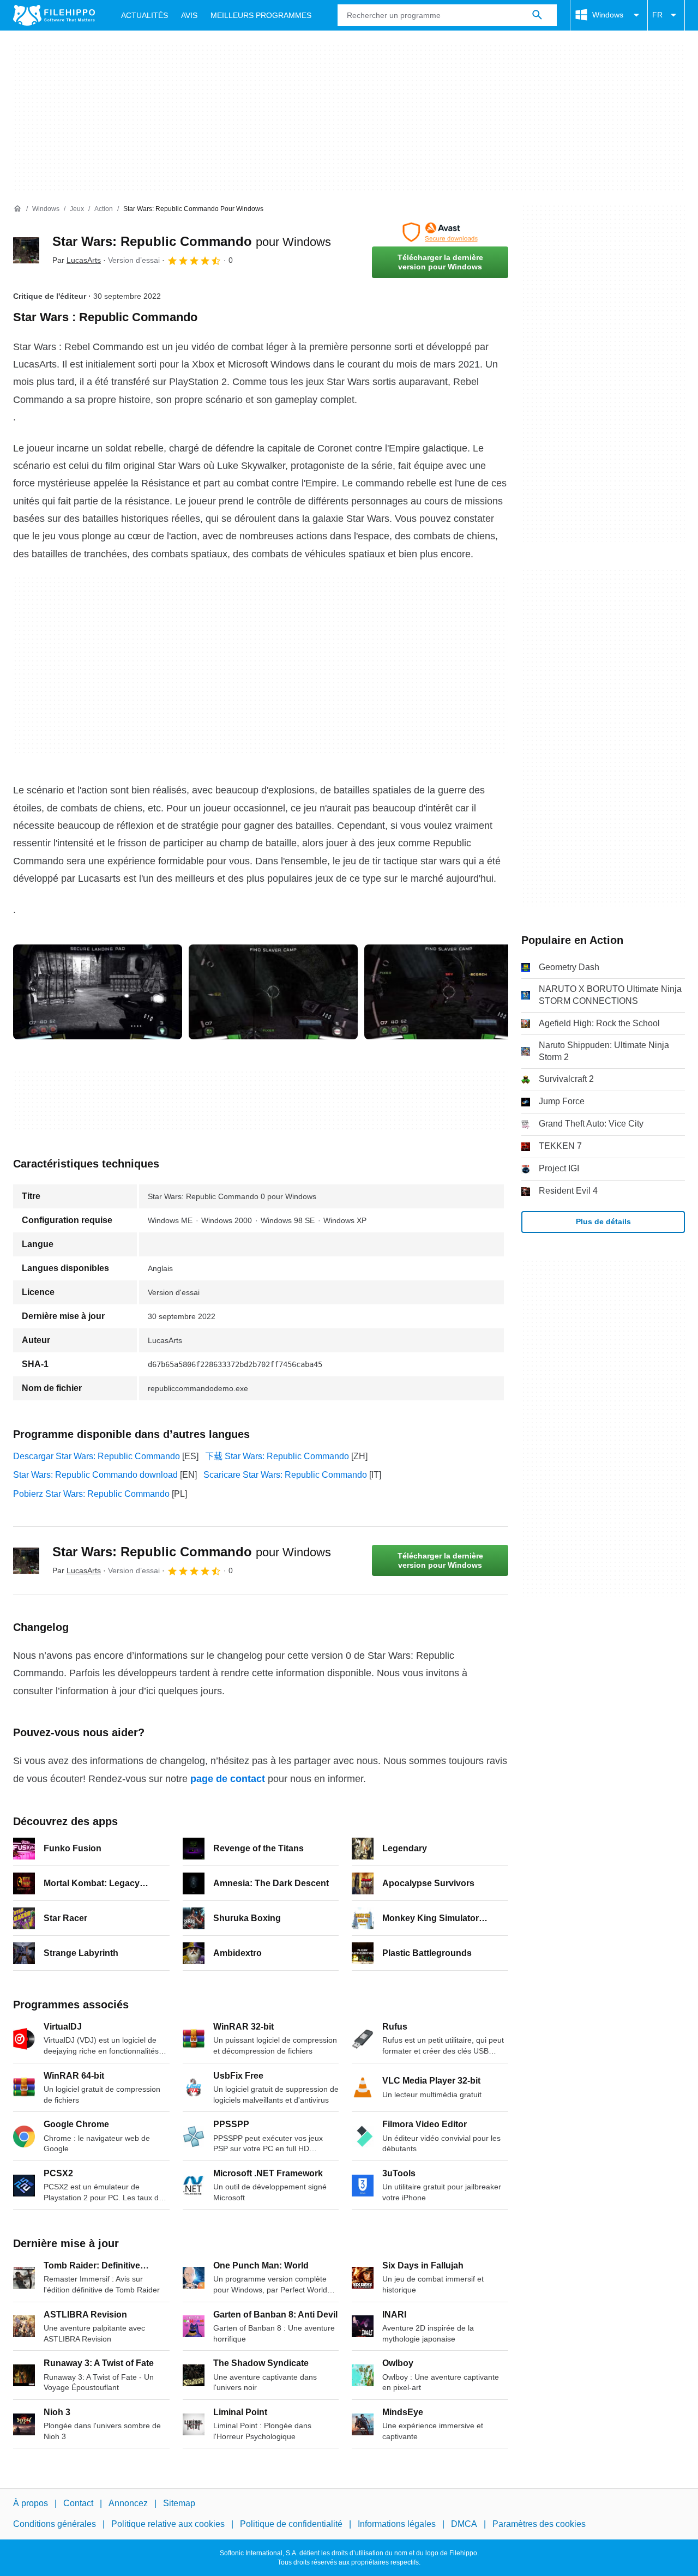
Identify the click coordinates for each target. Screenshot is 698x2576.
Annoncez (128, 2503)
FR (657, 15)
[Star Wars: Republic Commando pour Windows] (26, 250)
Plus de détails (603, 1221)
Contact (78, 2503)
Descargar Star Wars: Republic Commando (97, 1456)
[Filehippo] (54, 15)
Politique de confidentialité (291, 2524)
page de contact (228, 1779)
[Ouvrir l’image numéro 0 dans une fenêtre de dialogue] (98, 992)
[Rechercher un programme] (537, 15)
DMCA (464, 2524)
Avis (189, 15)
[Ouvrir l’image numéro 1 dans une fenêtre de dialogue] (273, 992)
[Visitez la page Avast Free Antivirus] (440, 232)
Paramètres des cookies (539, 2524)
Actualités (145, 15)
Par (77, 260)
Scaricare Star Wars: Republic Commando (285, 1475)
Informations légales (397, 2524)
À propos (31, 2503)
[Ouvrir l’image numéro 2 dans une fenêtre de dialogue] (449, 992)
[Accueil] (17, 209)
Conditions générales (55, 2524)
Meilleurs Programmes (261, 15)
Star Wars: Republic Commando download (95, 1475)
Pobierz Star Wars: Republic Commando (91, 1494)
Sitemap (179, 2503)
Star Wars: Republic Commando (192, 241)
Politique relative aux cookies (168, 2524)
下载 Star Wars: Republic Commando (277, 1456)
